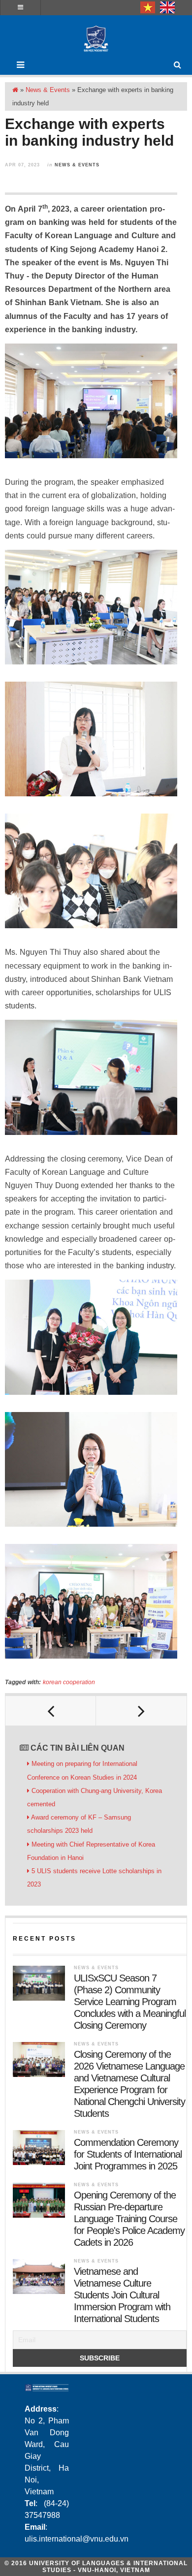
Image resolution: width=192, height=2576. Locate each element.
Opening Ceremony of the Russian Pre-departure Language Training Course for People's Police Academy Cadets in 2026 (129, 2219)
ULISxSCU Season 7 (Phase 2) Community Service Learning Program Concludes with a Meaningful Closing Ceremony (130, 2002)
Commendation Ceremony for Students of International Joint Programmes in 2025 (128, 2154)
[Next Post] (141, 1711)
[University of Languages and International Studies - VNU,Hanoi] (96, 39)
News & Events (48, 90)
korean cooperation (69, 1682)
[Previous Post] (51, 1711)
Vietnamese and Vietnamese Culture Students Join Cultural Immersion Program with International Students (122, 2295)
